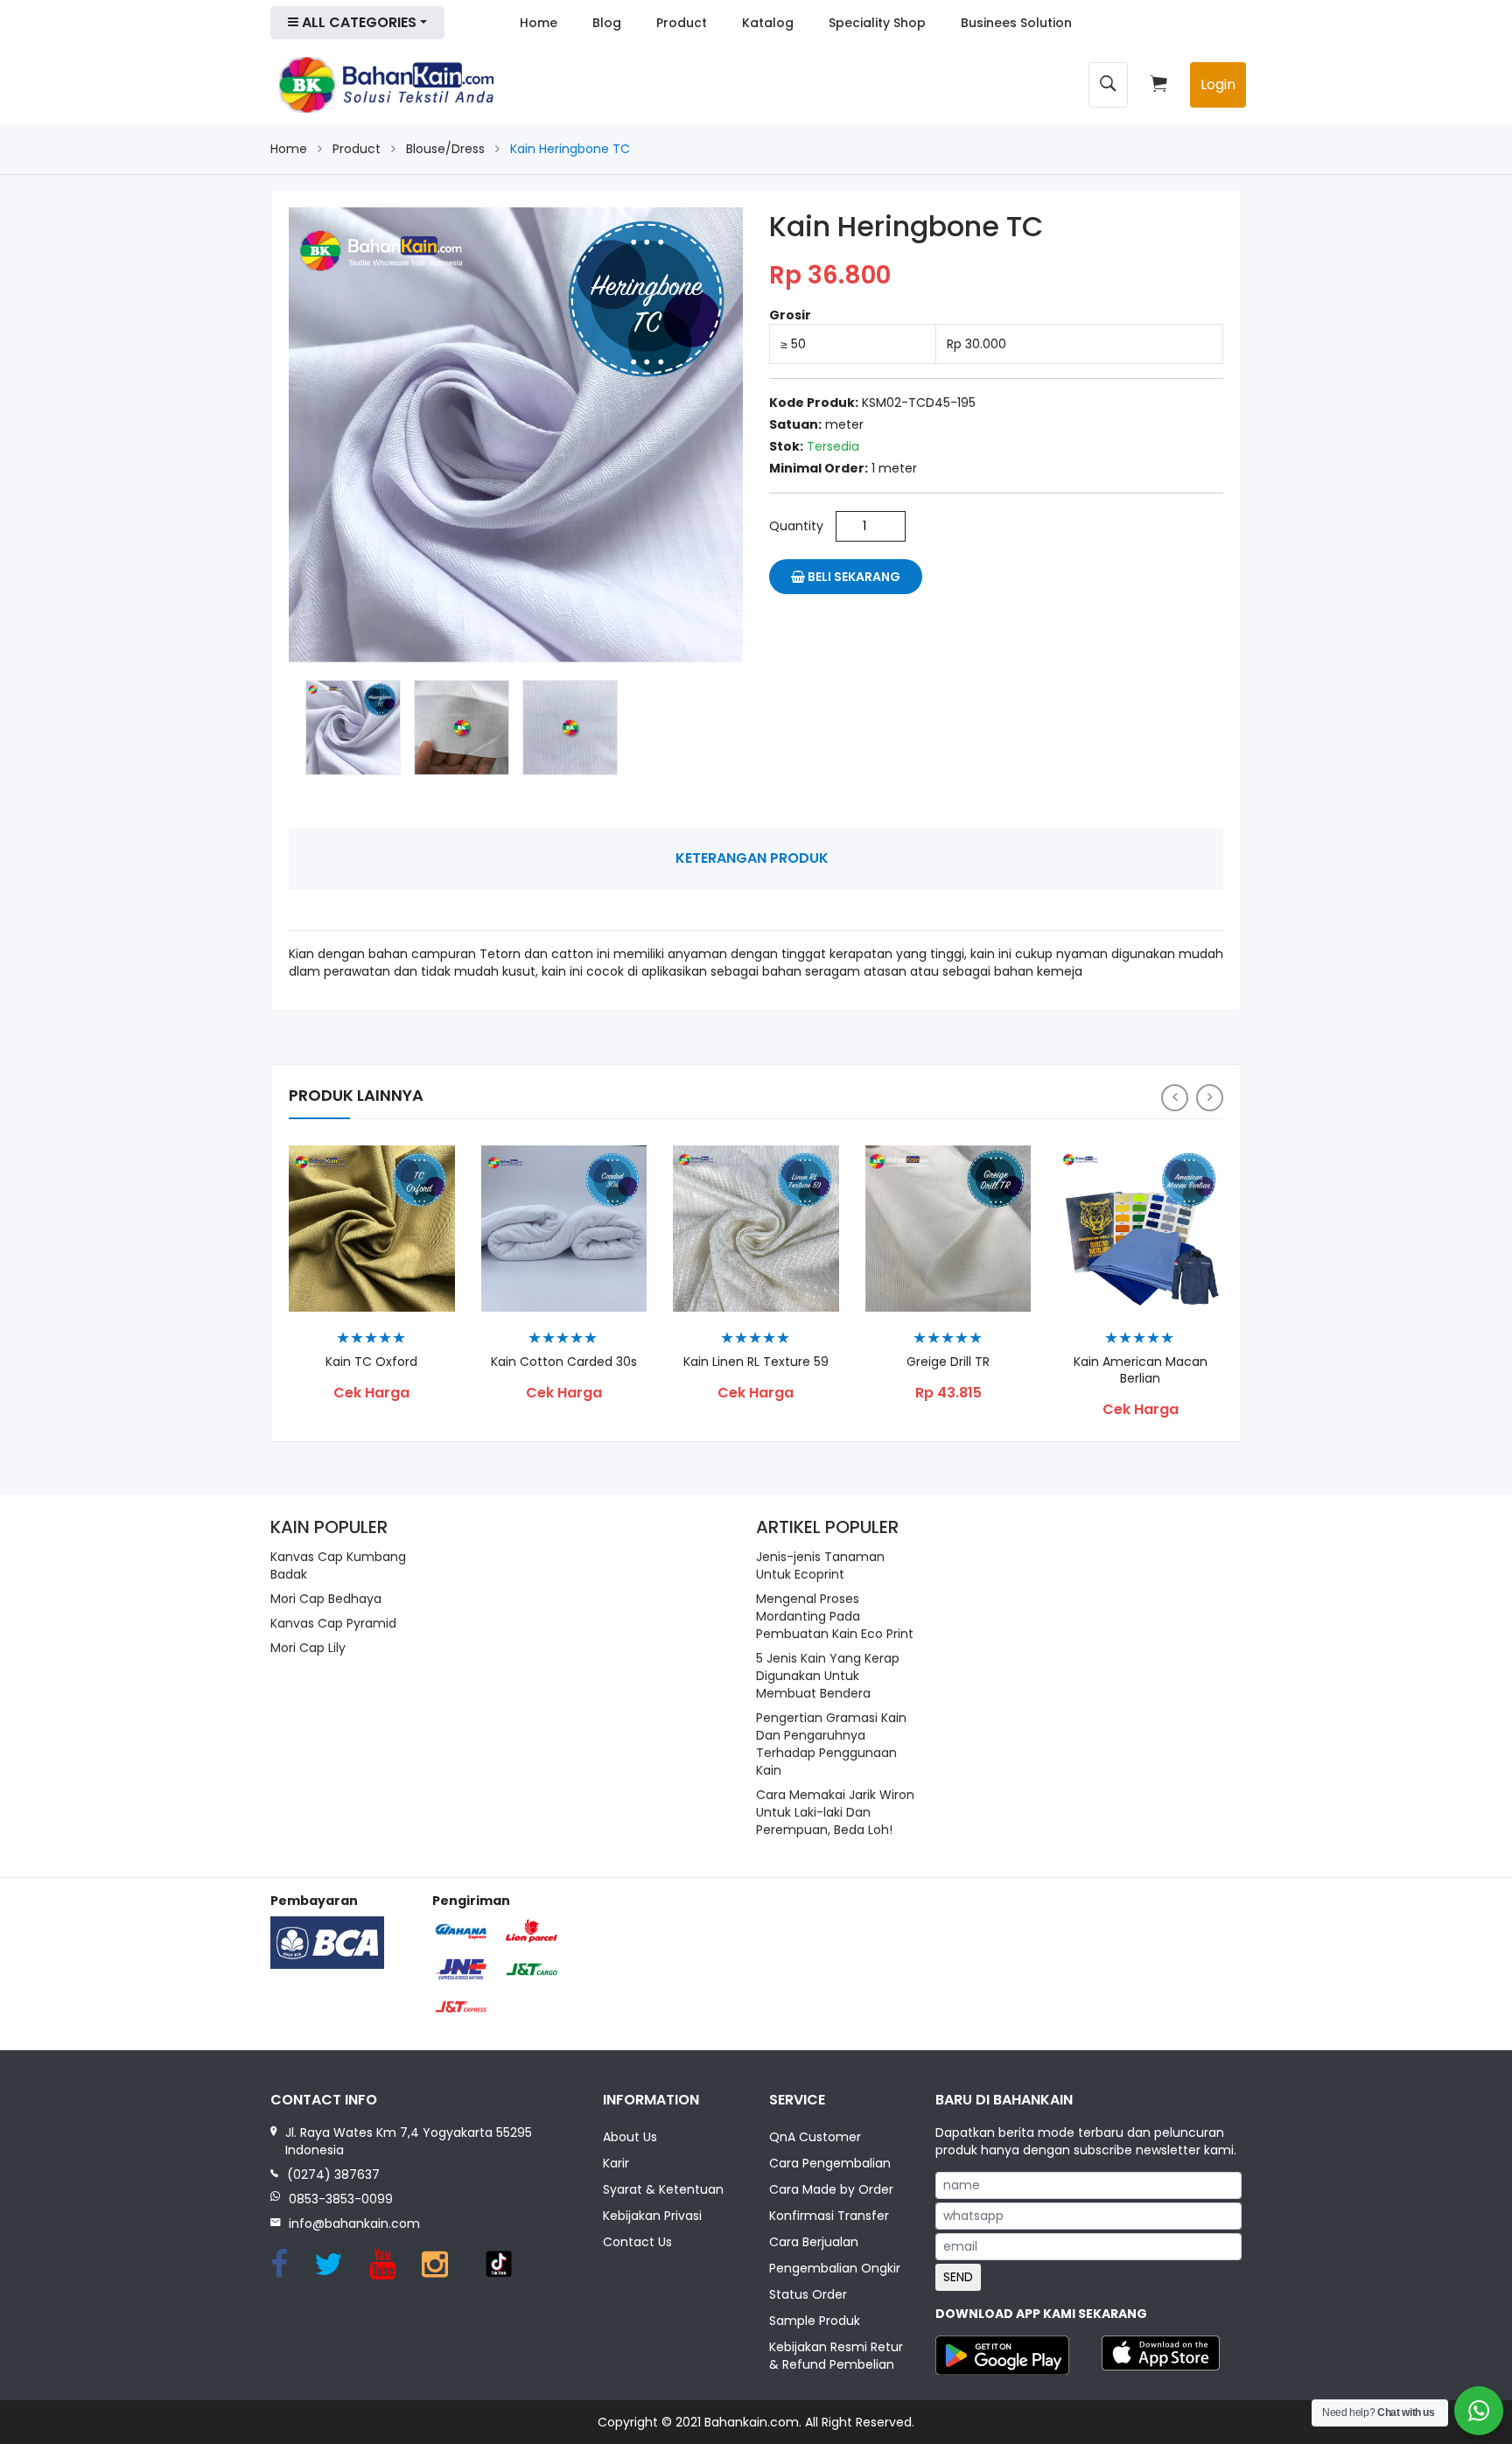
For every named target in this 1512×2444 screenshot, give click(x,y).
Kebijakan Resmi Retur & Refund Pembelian (836, 2356)
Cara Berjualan (814, 2242)
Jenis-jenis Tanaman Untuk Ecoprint (820, 1565)
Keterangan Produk (752, 858)
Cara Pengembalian (830, 2163)
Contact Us (637, 2242)
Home (539, 23)
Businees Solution (1016, 23)
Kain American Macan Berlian (1141, 1370)
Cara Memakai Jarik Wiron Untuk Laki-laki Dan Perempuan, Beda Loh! (835, 1812)
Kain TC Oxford (371, 1362)
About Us (630, 2137)
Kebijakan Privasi (652, 2216)
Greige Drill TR (948, 1362)
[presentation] (1175, 1098)
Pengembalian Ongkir (835, 2268)
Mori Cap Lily (308, 1648)
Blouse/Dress (445, 149)
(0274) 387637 (333, 2174)
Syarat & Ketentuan (663, 2189)
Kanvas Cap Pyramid (333, 1623)
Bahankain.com (752, 2422)
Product (682, 23)
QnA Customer (815, 2137)
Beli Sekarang (853, 577)
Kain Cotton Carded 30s (564, 1362)
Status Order (808, 2294)
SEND (958, 2277)
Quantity (796, 526)
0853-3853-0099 (341, 2199)
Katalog (768, 23)
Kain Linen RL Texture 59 (756, 1362)
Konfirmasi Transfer (829, 2216)
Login (1218, 84)
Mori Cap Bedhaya (326, 1599)
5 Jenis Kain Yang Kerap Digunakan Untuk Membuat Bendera (828, 1676)
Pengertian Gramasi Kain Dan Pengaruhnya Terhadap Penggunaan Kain (831, 1744)
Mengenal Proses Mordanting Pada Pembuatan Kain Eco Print (835, 1616)
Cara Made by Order (831, 2189)
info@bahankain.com (354, 2223)
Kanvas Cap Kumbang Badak (338, 1565)
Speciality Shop (877, 23)
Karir (616, 2163)
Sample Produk (815, 2321)
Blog (607, 23)
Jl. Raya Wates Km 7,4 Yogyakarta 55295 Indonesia (409, 2141)
